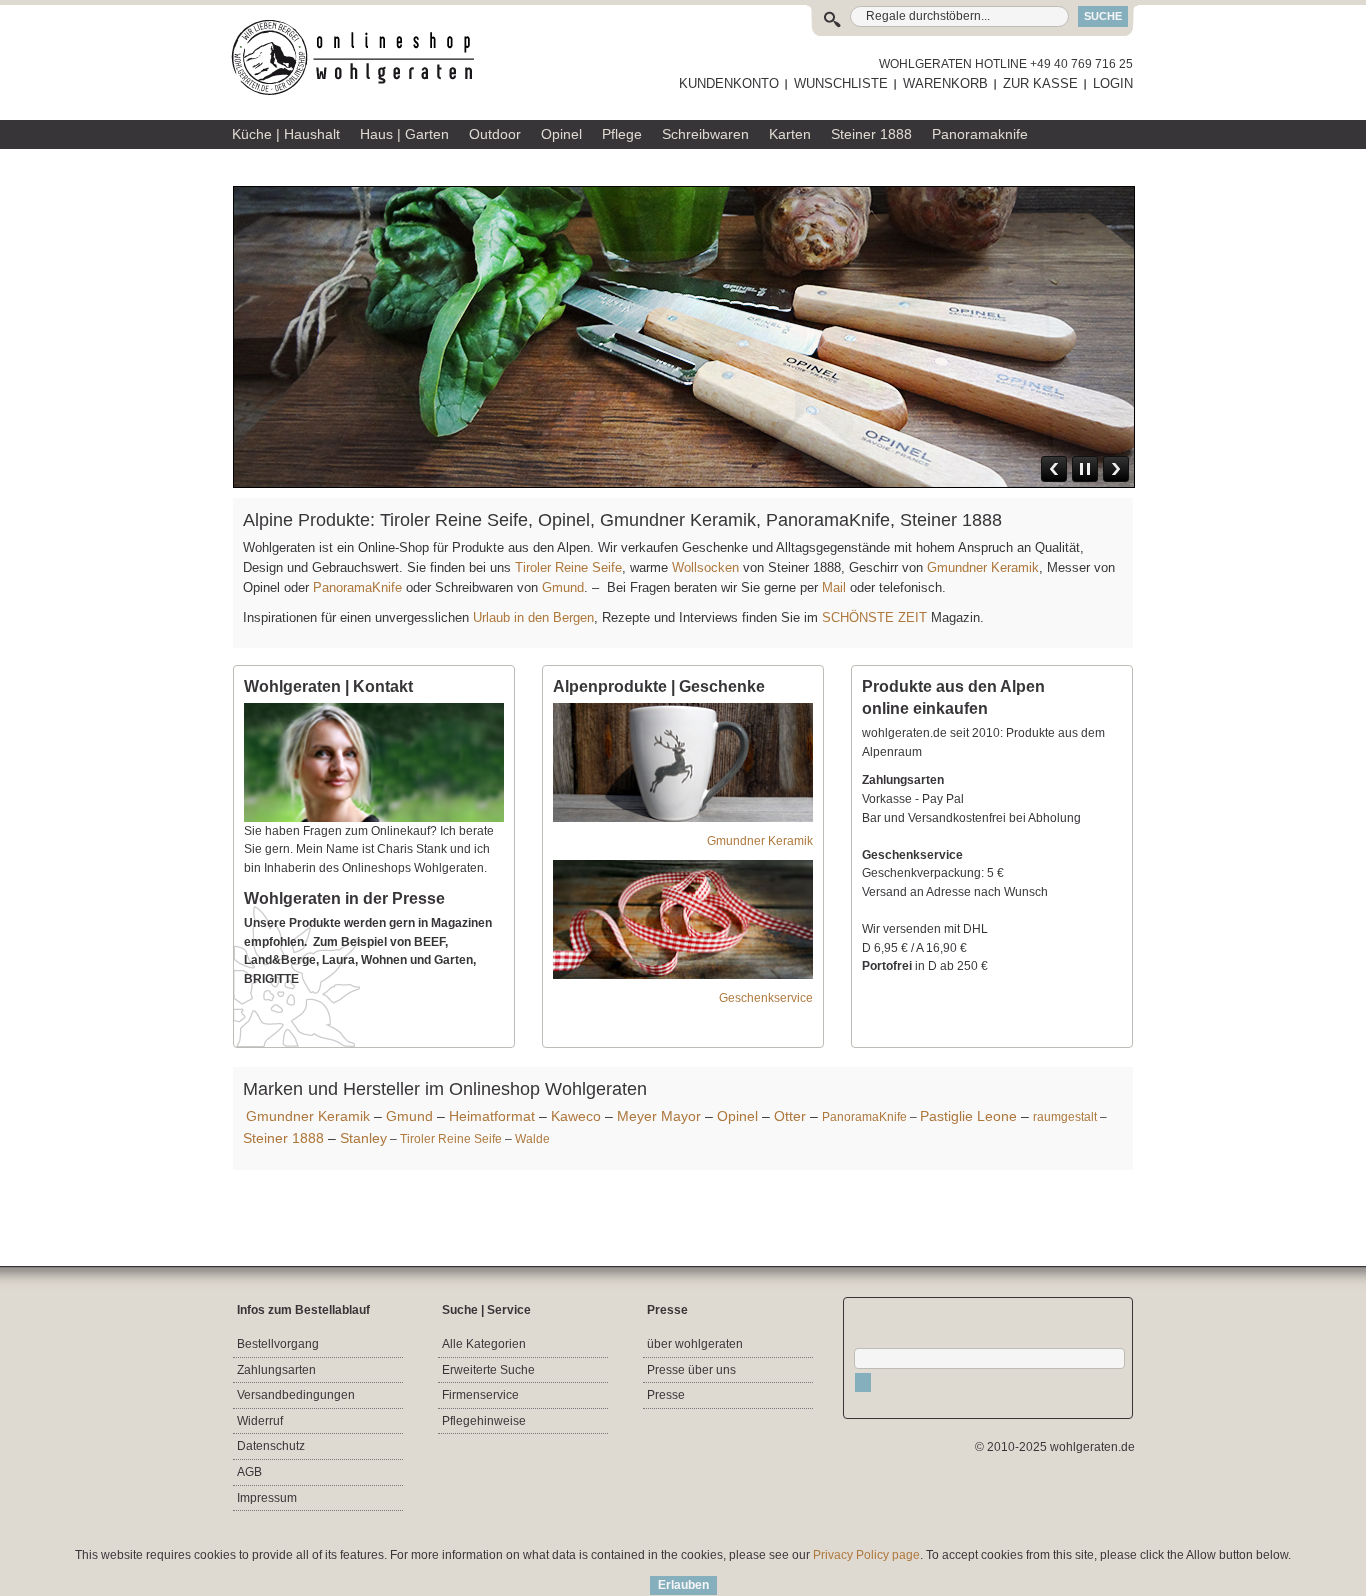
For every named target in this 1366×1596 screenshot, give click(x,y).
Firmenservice (480, 1395)
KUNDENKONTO (729, 83)
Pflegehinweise (484, 1421)
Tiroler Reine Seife (568, 567)
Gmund (563, 587)
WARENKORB (945, 83)
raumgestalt (1065, 1117)
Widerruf (260, 1421)
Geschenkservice (766, 998)
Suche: (836, 16)
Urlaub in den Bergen (533, 617)
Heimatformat (492, 1116)
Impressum (267, 1498)
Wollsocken (705, 567)
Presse (666, 1395)
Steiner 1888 (283, 1138)
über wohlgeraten (695, 1344)
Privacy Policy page (866, 1555)
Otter (790, 1116)
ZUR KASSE (1040, 83)
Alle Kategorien (484, 1344)
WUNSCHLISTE (841, 83)
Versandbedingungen (296, 1395)
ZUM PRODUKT (1074, 363)
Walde (532, 1139)
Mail (832, 587)
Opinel (737, 1116)
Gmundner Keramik (983, 567)
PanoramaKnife (357, 587)
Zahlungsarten (276, 1370)
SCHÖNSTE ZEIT (874, 617)
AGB (249, 1472)
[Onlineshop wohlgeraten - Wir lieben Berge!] (360, 58)
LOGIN (1113, 83)
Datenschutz (271, 1446)
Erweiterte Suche (488, 1370)
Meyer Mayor (659, 1116)
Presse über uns (691, 1370)
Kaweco (576, 1116)
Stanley (363, 1138)
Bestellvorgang (278, 1344)
